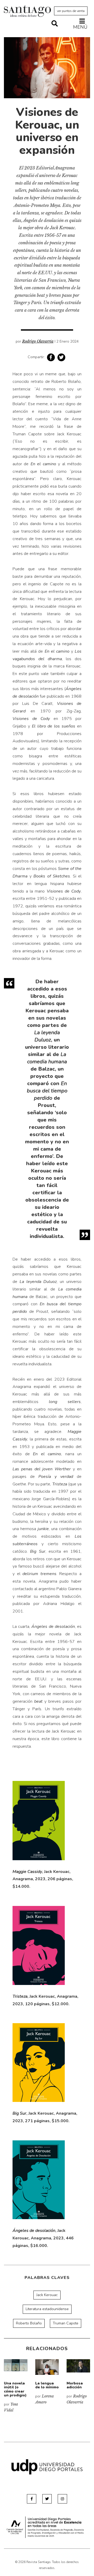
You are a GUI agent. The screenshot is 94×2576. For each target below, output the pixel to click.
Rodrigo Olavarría (38, 341)
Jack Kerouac (47, 2295)
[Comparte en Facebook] (51, 357)
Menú (80, 27)
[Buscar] (55, 24)
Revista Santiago (27, 12)
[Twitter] (47, 2499)
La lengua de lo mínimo (47, 2385)
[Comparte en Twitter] (61, 357)
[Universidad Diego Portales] (47, 2467)
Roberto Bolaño (29, 2323)
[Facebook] (32, 2499)
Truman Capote (66, 2323)
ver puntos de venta (71, 11)
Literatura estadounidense (47, 2309)
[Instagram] (62, 2499)
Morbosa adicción (75, 2385)
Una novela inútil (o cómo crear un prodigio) (15, 2389)
